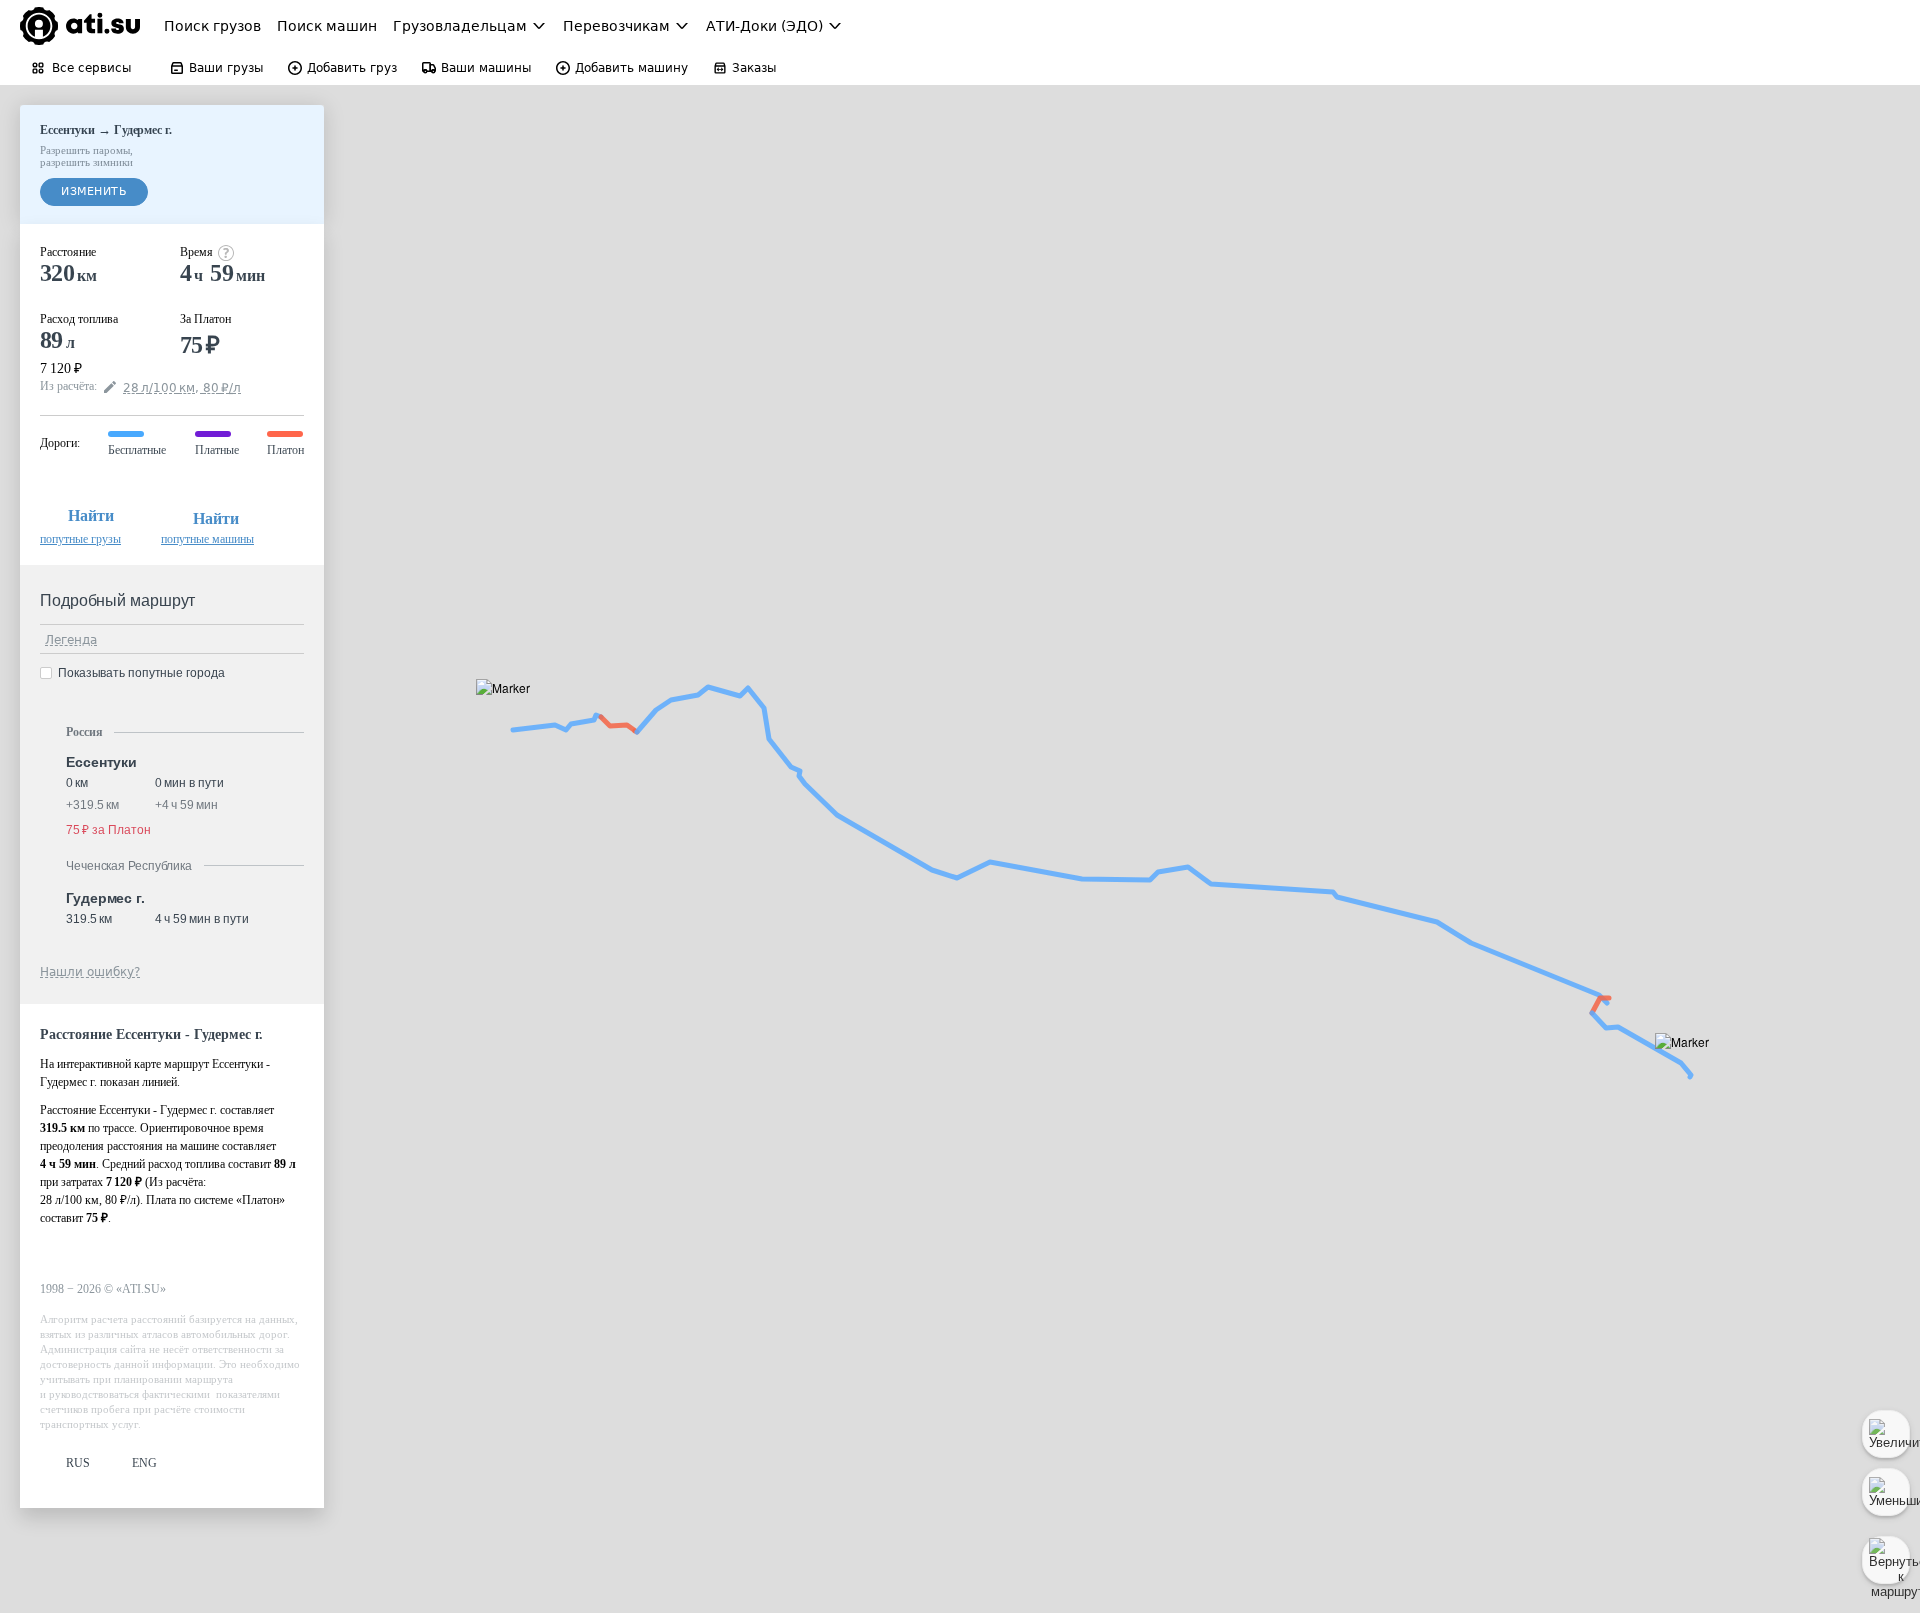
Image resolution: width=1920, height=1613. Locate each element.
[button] (509, 710)
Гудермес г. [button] (105, 898)
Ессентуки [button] (101, 762)
